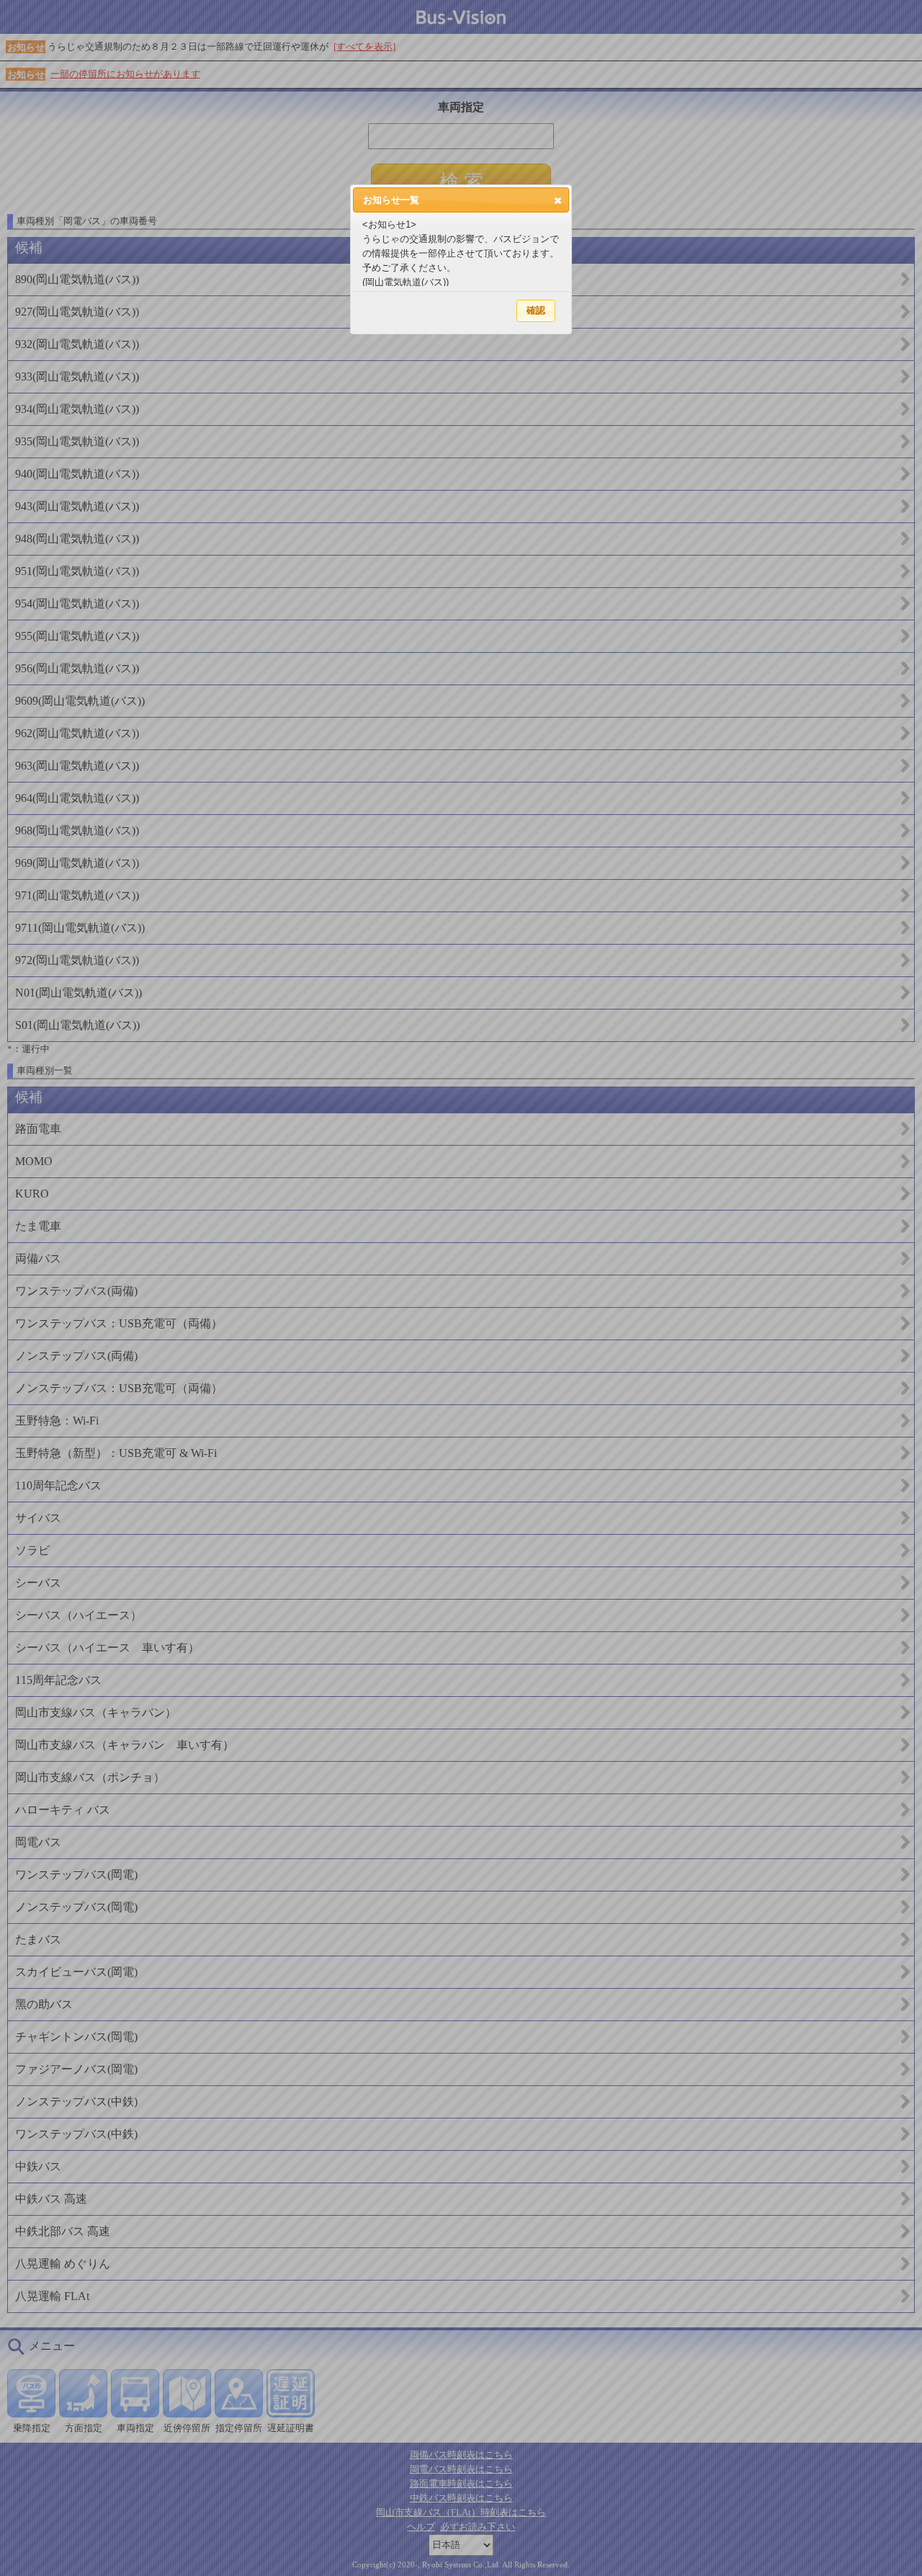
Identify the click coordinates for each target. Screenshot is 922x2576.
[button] (558, 200)
